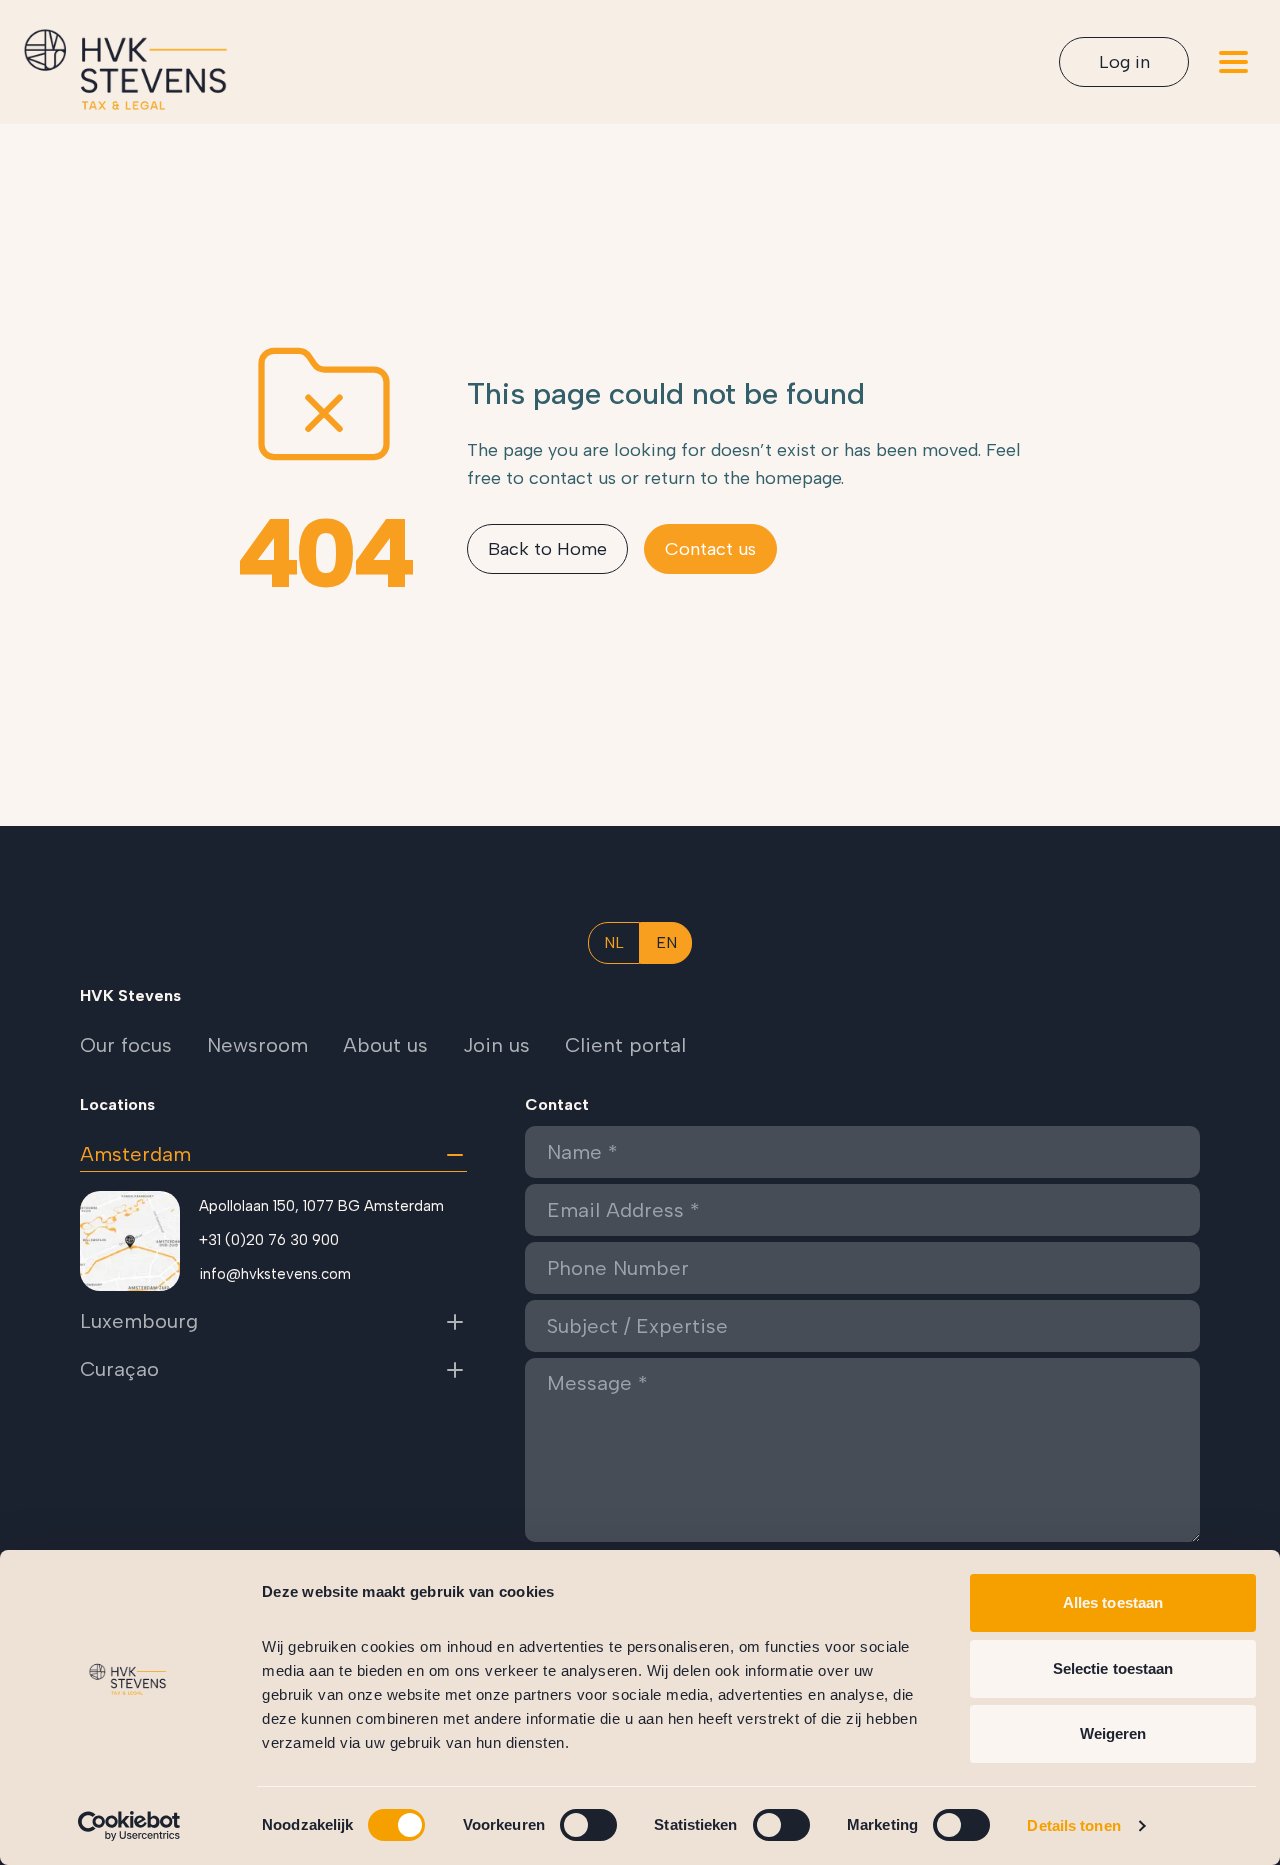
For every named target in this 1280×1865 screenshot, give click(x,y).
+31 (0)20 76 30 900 (269, 1240)
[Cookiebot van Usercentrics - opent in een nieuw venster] (129, 1826)
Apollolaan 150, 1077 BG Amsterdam (321, 1206)
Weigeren (1113, 1733)
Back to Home (547, 549)
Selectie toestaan (1113, 1668)
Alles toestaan (1113, 1602)
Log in (1124, 62)
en (666, 942)
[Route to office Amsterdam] (130, 1241)
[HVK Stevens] (125, 69)
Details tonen (1073, 1825)
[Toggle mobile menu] (1233, 62)
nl (614, 942)
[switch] (588, 1825)
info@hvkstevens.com (275, 1274)
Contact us (710, 549)
